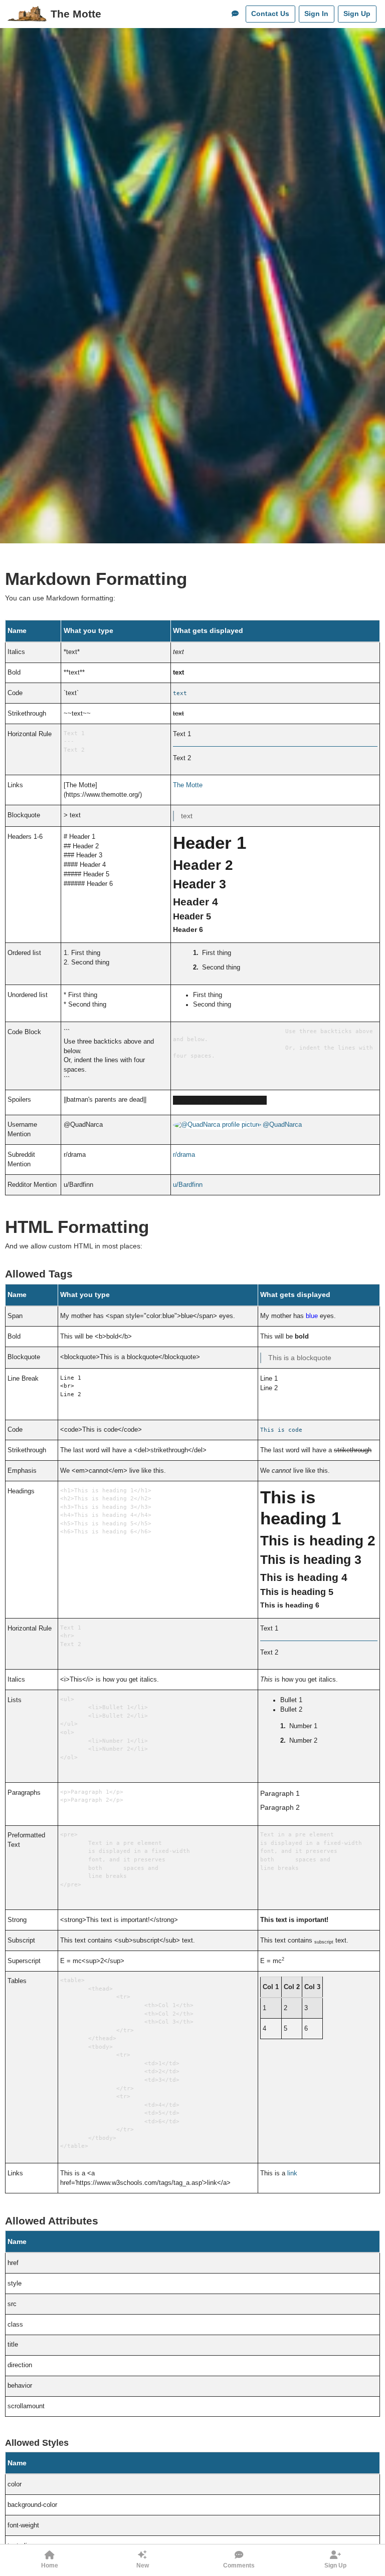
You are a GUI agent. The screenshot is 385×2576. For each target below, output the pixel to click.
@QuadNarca (282, 1125)
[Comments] (235, 14)
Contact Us (270, 14)
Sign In (316, 14)
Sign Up (357, 14)
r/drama (184, 1155)
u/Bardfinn (188, 1185)
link (292, 2173)
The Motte (76, 14)
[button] (50, 2560)
